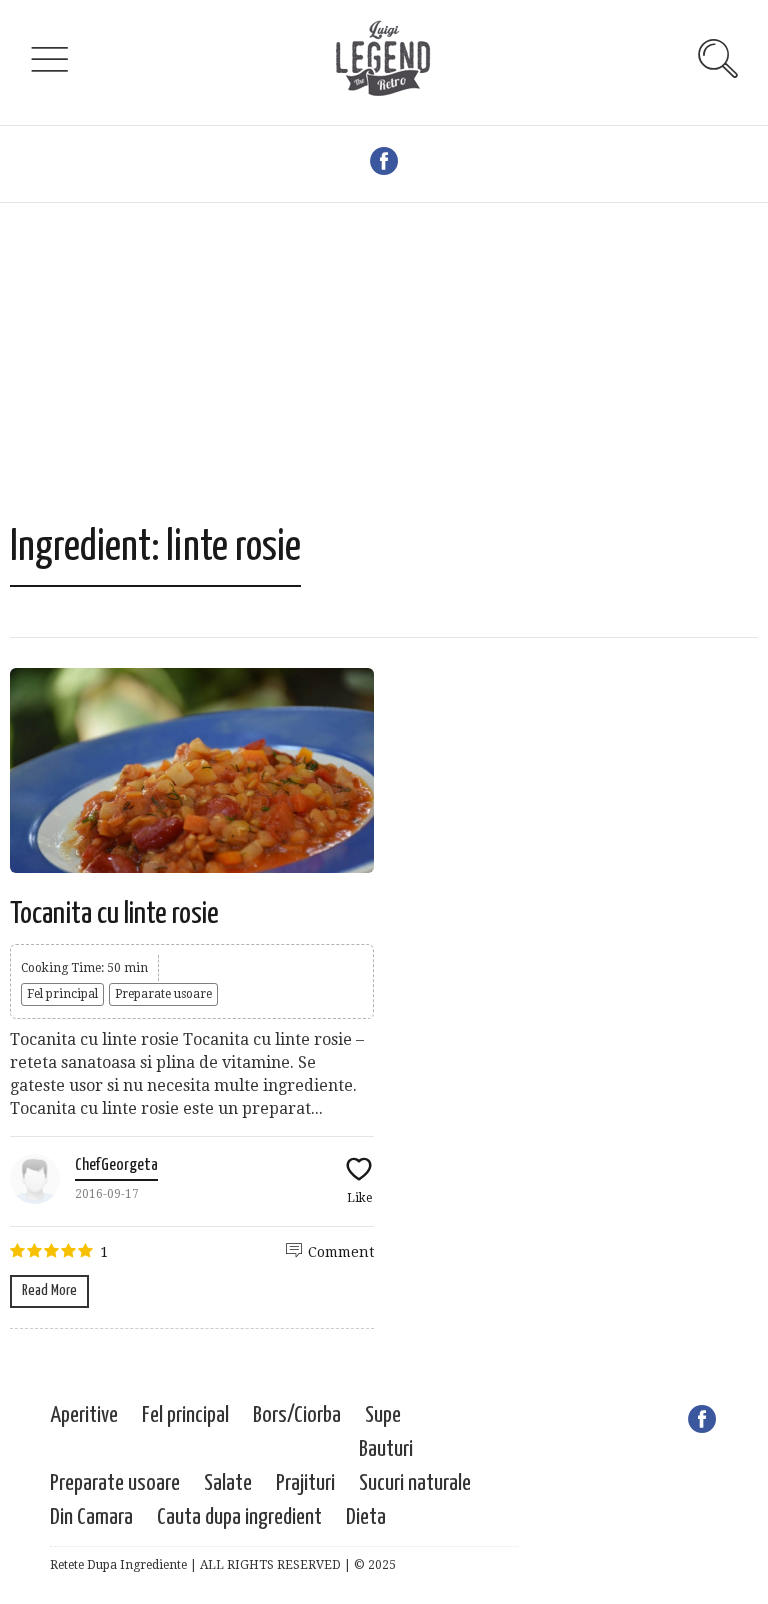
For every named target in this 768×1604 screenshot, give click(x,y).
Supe (383, 1415)
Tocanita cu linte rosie (114, 914)
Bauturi (386, 1449)
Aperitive (84, 1415)
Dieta (366, 1517)
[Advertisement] (384, 373)
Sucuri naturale (415, 1483)
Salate (228, 1483)
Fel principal (62, 994)
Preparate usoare (163, 994)
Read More (49, 1290)
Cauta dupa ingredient (239, 1517)
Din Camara (91, 1517)
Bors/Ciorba (297, 1415)
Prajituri (305, 1483)
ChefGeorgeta (116, 1165)
